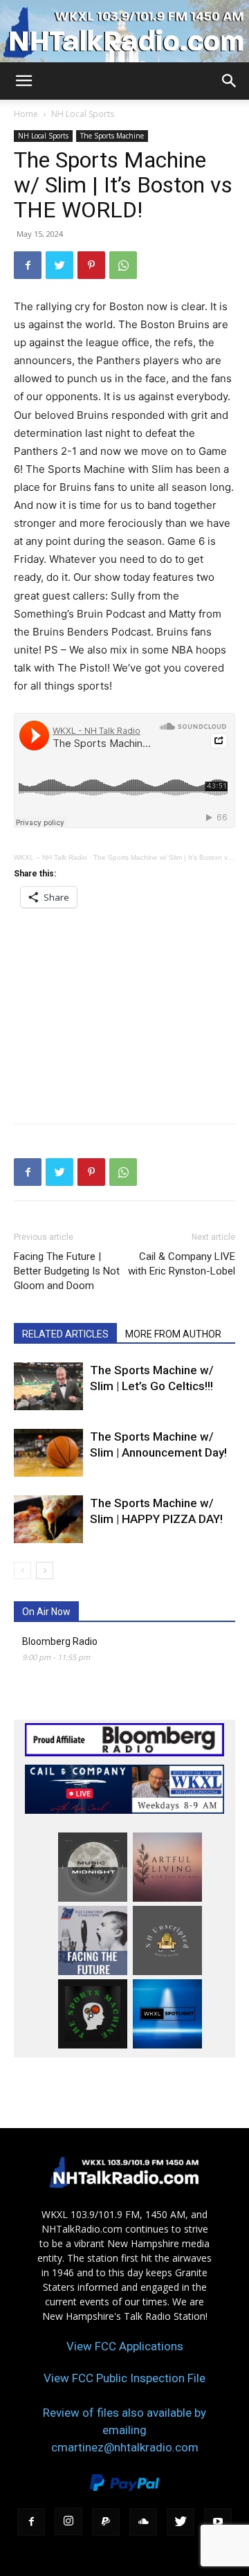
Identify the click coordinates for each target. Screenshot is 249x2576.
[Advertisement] (124, 1011)
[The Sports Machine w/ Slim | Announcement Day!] (48, 1453)
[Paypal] (106, 2522)
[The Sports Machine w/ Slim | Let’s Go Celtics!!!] (48, 1386)
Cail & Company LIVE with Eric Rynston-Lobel (182, 1264)
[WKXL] (124, 32)
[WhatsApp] (123, 265)
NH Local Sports (83, 114)
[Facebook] (28, 265)
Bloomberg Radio (60, 1641)
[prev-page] (22, 1570)
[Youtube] (218, 2522)
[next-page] (45, 1570)
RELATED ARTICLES (65, 1334)
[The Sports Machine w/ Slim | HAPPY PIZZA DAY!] (48, 1519)
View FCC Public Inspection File (124, 2378)
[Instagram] (68, 2521)
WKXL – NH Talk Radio (50, 857)
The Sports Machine (112, 136)
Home (26, 114)
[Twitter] (59, 265)
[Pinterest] (91, 265)
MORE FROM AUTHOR (173, 1334)
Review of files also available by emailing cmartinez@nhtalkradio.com (124, 2430)
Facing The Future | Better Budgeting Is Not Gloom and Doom (67, 1271)
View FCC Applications (125, 2346)
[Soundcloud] (143, 2522)
